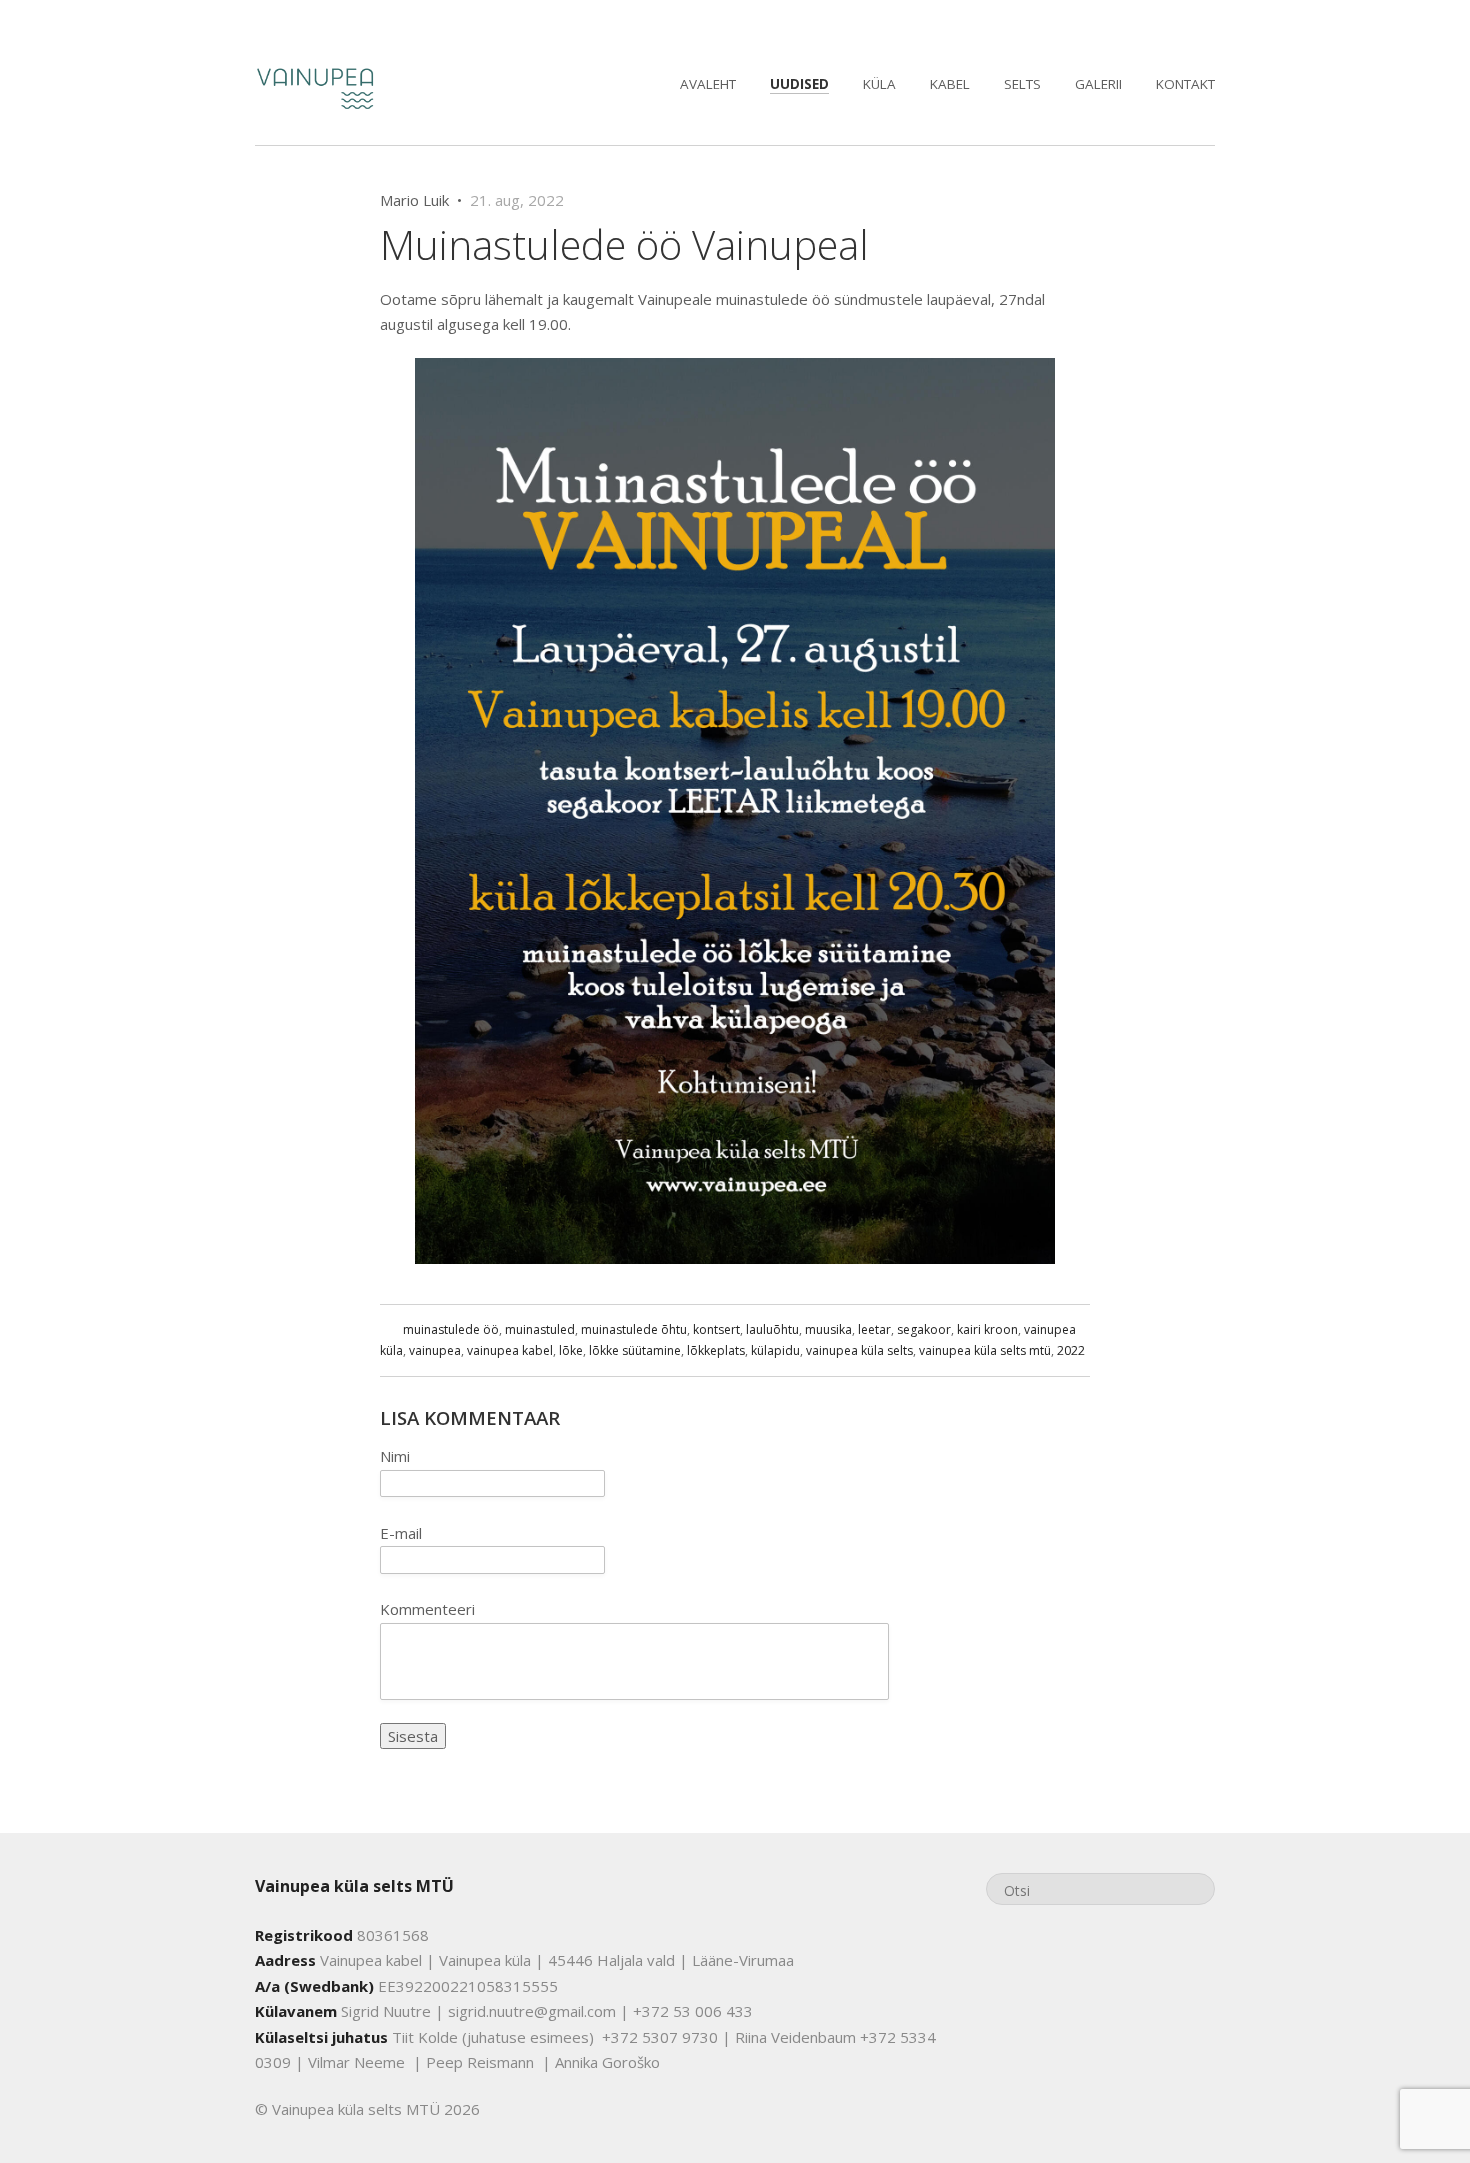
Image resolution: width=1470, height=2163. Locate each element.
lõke (571, 1350)
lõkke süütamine (635, 1350)
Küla (879, 84)
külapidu (775, 1350)
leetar (874, 1329)
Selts (1022, 84)
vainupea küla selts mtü (985, 1350)
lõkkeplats (716, 1350)
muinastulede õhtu (634, 1329)
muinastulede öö (451, 1329)
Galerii (1098, 84)
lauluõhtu (772, 1329)
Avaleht (708, 84)
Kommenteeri (427, 1609)
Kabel (950, 84)
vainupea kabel (510, 1350)
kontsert (716, 1329)
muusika (828, 1329)
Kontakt (1185, 84)
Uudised (799, 84)
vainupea (435, 1350)
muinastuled (540, 1329)
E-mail (401, 1533)
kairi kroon (987, 1329)
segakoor (924, 1329)
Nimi (395, 1456)
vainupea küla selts (859, 1350)
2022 (1071, 1350)
